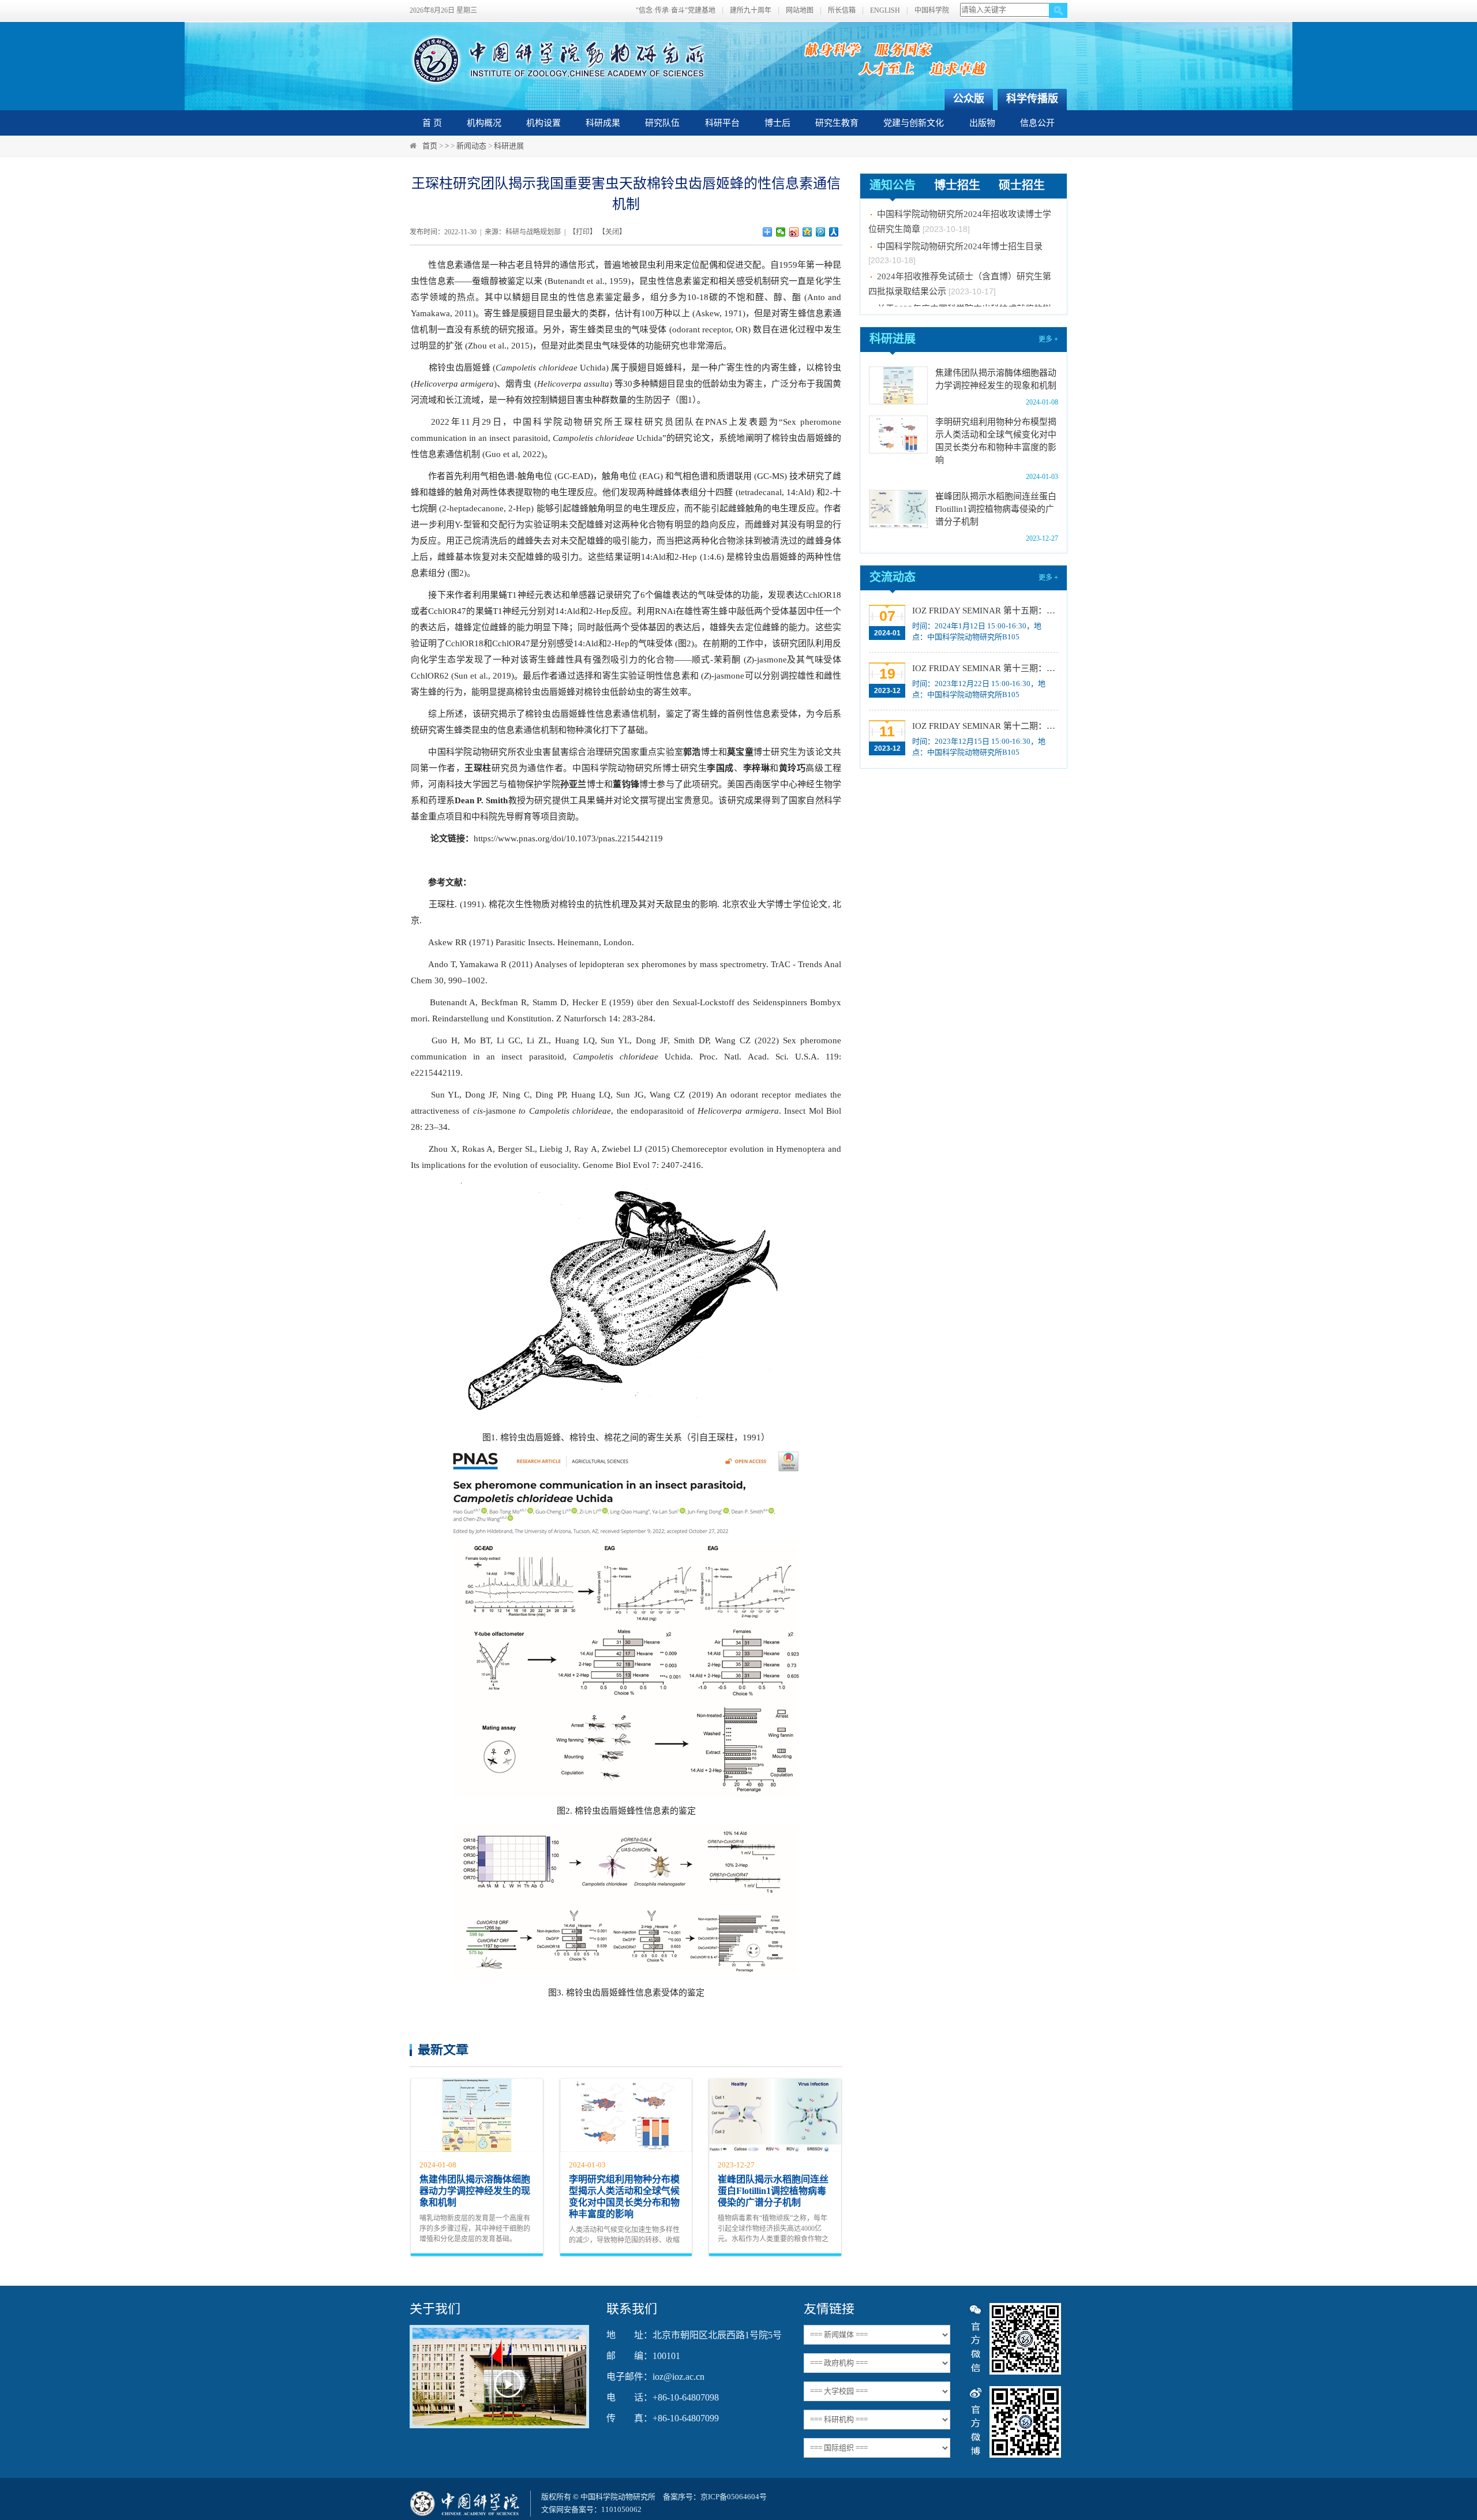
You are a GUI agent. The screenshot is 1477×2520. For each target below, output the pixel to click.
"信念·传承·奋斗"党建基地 (676, 11)
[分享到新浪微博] (794, 232)
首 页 (432, 123)
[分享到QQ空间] (807, 232)
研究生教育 (837, 123)
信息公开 (1037, 123)
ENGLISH (885, 11)
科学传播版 (1032, 99)
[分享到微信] (781, 232)
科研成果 (603, 123)
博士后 (777, 123)
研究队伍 (662, 123)
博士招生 (957, 185)
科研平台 (722, 123)
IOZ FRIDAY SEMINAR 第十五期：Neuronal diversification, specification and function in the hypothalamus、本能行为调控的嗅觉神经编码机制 (984, 611)
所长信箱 (842, 11)
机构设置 (543, 123)
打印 (583, 232)
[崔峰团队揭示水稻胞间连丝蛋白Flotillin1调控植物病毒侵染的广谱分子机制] (898, 509)
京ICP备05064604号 (734, 2497)
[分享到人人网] (834, 232)
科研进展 (509, 146)
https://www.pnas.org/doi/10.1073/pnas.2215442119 (568, 838)
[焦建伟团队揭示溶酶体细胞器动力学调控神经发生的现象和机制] (898, 385)
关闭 (612, 232)
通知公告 (893, 185)
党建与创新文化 (914, 123)
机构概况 (484, 123)
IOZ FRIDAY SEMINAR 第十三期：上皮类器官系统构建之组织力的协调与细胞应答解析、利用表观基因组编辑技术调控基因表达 (984, 668)
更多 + (1048, 339)
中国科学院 (932, 11)
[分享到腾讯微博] (821, 232)
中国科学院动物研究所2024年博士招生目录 (960, 224)
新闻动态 (471, 146)
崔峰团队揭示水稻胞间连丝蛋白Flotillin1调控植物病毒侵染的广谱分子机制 (773, 2191)
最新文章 (443, 2049)
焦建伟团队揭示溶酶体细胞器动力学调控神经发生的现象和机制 (475, 2191)
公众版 (969, 99)
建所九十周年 (751, 11)
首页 (430, 146)
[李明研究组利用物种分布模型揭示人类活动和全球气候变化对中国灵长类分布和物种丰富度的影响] (898, 435)
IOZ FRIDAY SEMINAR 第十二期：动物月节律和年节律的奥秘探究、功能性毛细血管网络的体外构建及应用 (984, 726)
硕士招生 (1022, 185)
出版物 (982, 123)
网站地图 (800, 11)
